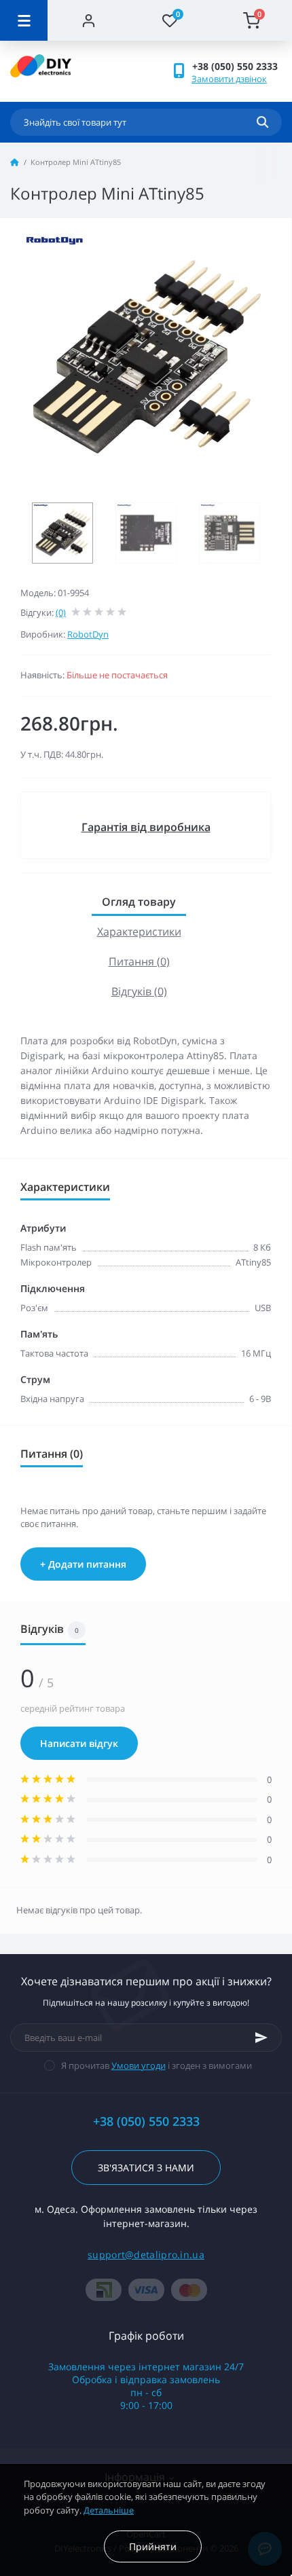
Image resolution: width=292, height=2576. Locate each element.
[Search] (262, 122)
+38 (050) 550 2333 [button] (146, 2121)
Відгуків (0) (139, 991)
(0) (61, 612)
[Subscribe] (261, 2038)
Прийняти (153, 2546)
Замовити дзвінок (229, 79)
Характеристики (139, 932)
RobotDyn (88, 634)
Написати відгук (79, 1743)
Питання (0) (139, 961)
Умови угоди (139, 2065)
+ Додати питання (83, 1564)
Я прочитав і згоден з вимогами (157, 2065)
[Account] (88, 20)
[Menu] (24, 20)
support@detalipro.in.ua (146, 2255)
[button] (237, 66)
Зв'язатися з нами (146, 2168)
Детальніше (109, 2510)
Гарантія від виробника (146, 827)
